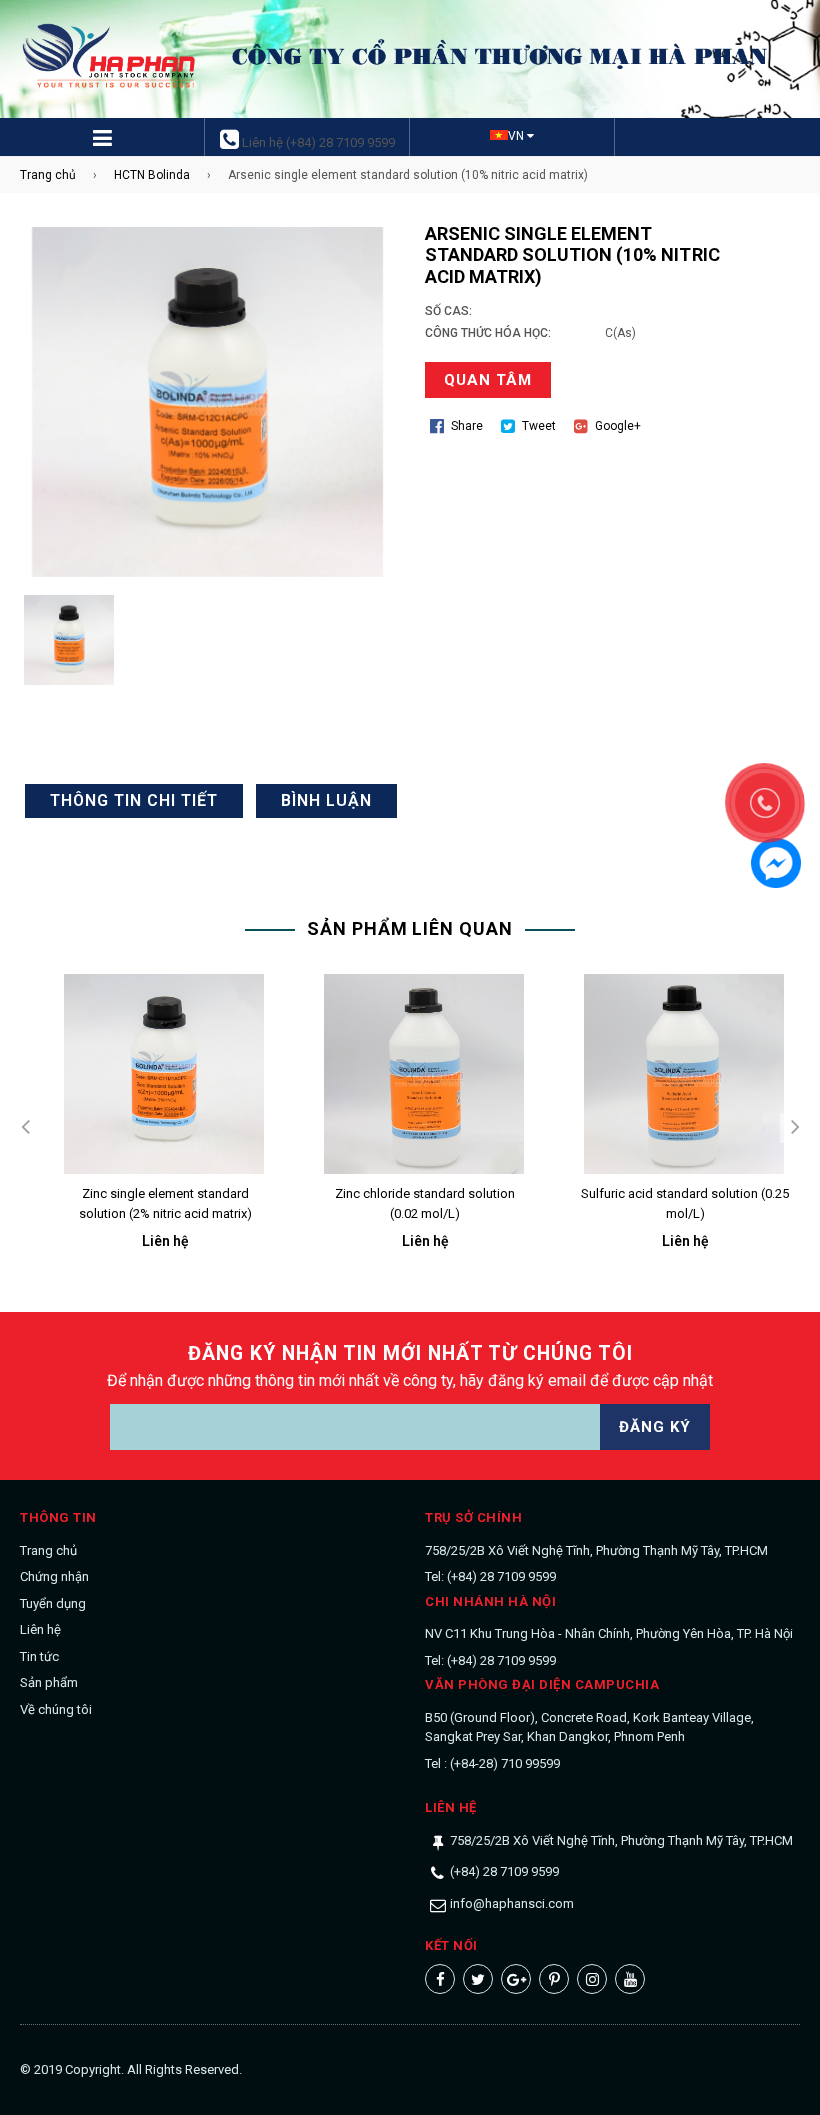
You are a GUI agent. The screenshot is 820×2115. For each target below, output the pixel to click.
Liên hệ (40, 1629)
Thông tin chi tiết (134, 800)
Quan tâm (488, 380)
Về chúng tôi (56, 1709)
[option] (150, 1128)
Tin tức (39, 1656)
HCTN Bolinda (152, 175)
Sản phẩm (49, 1682)
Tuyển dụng (53, 1603)
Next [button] (795, 1128)
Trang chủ (48, 175)
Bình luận (326, 800)
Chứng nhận (54, 1576)
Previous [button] (25, 1128)
